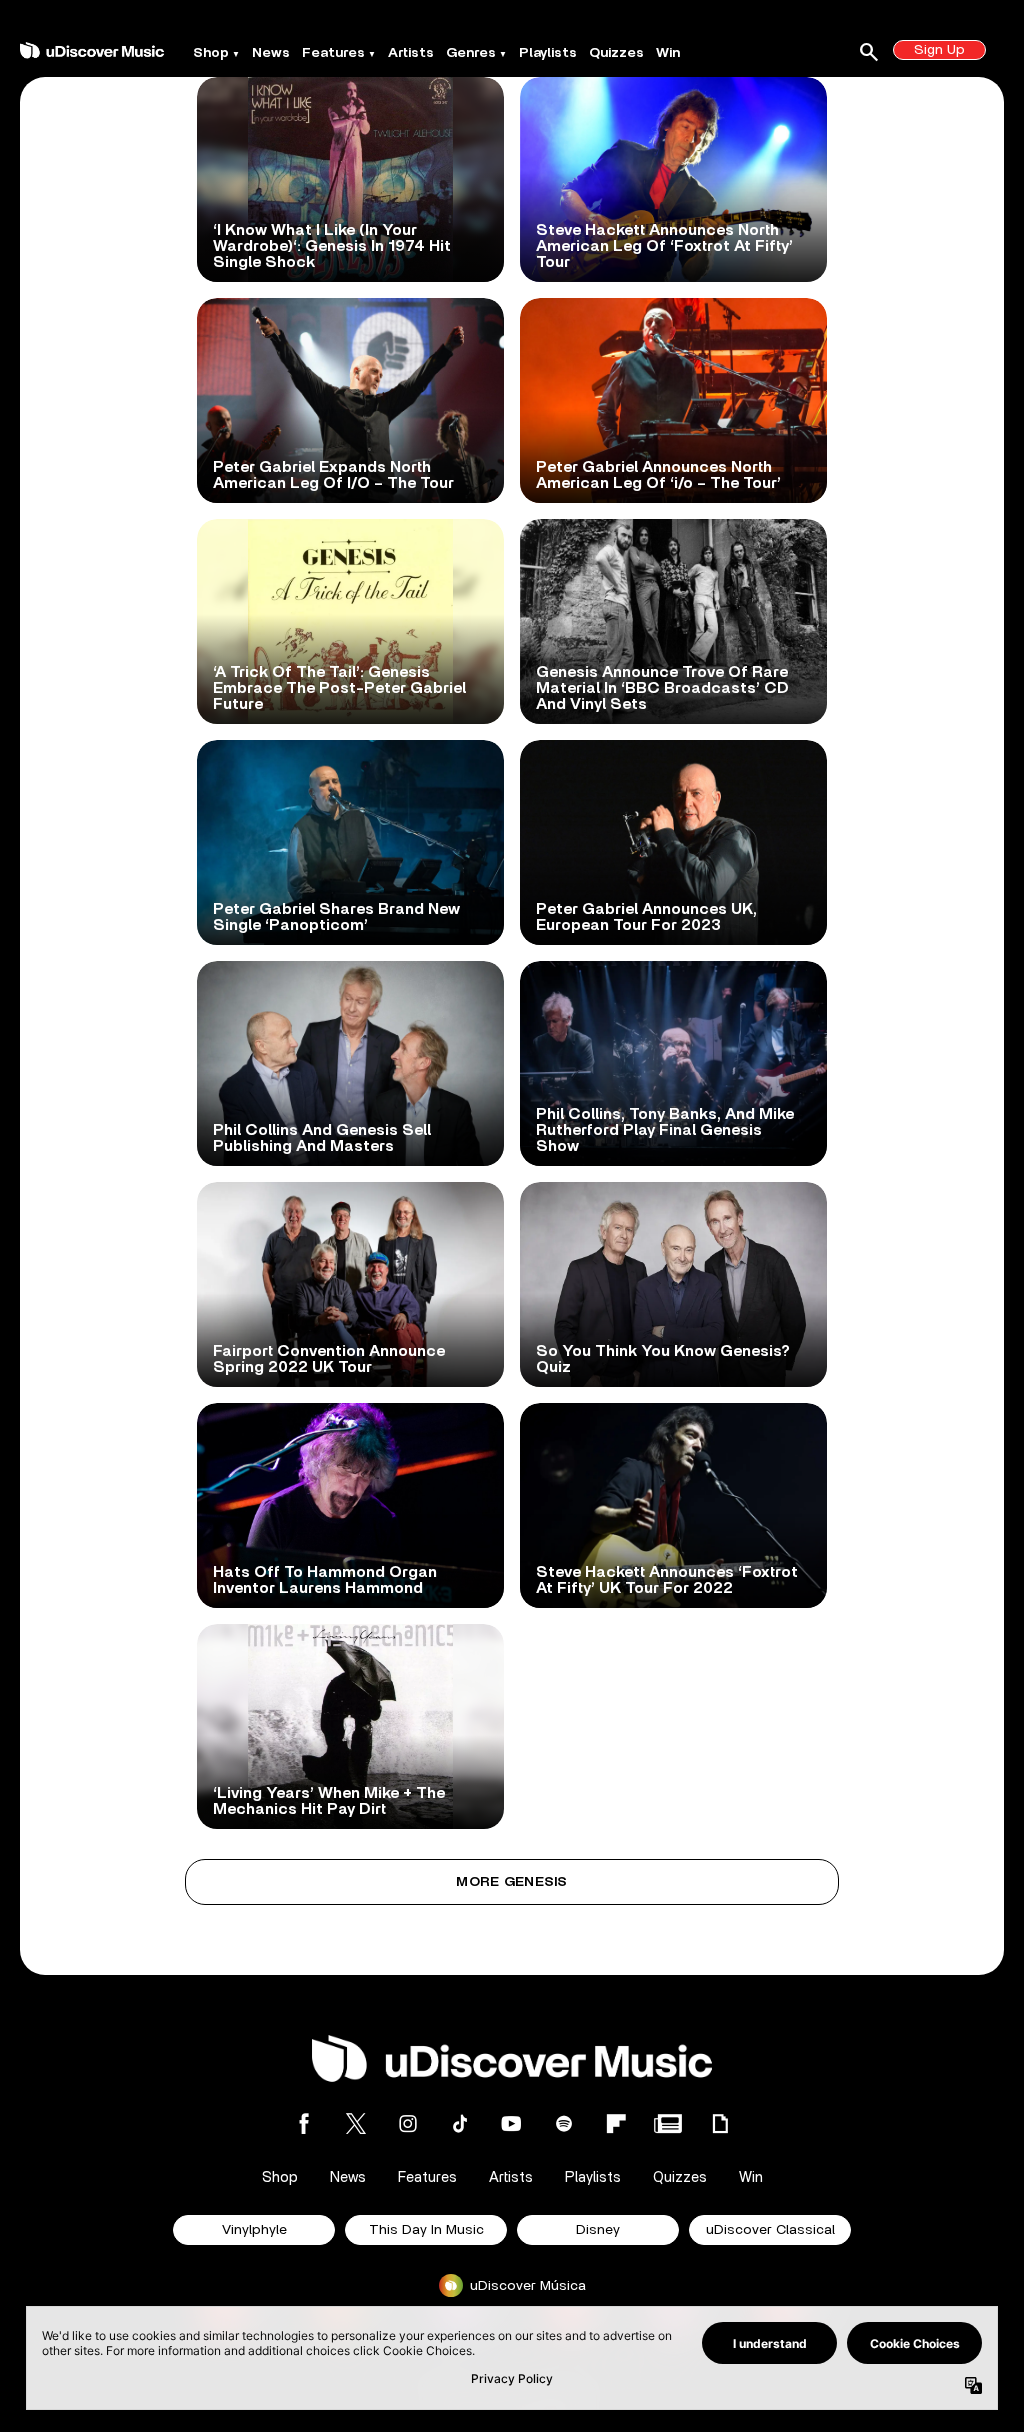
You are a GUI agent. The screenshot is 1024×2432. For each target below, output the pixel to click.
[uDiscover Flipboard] (616, 2123)
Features (333, 53)
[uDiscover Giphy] (720, 2123)
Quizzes (616, 53)
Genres (471, 53)
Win (668, 53)
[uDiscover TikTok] (460, 2123)
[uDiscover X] (356, 2123)
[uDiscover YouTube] (512, 2123)
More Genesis (511, 1882)
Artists (411, 53)
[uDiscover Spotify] (564, 2123)
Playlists (548, 53)
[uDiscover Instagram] (408, 2123)
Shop (211, 53)
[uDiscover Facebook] (304, 2123)
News (271, 53)
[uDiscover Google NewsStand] (668, 2123)
